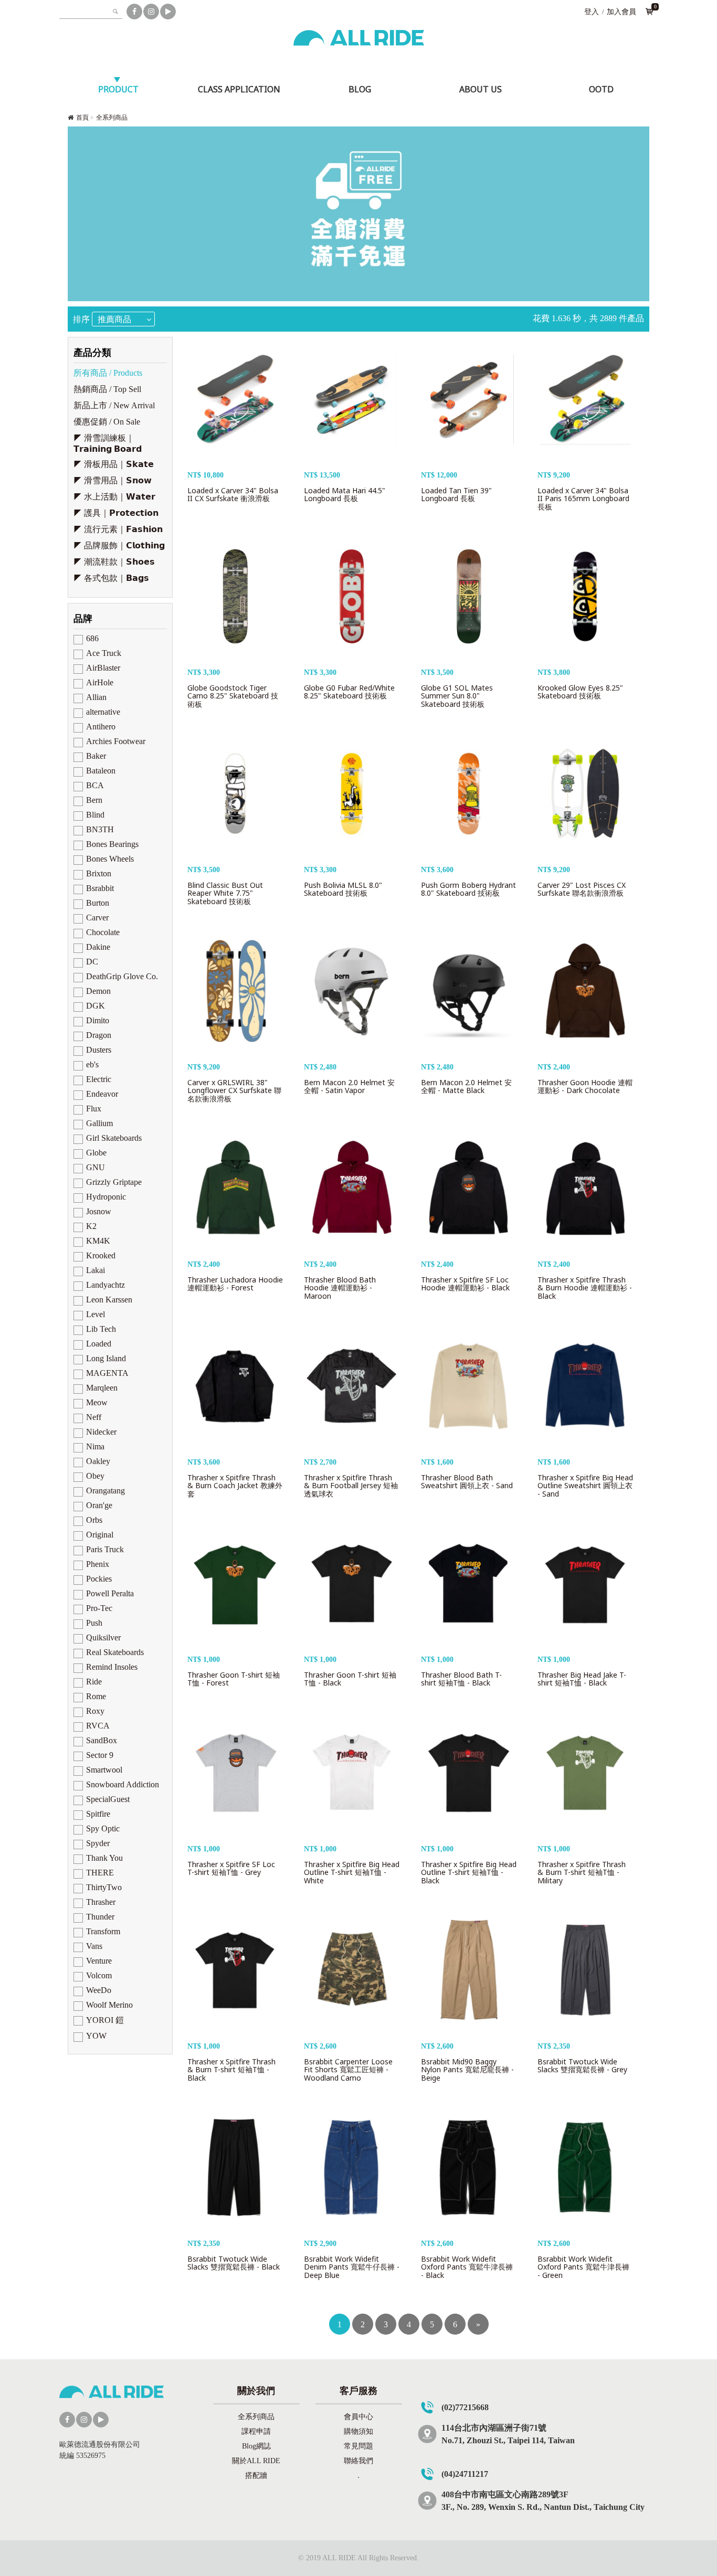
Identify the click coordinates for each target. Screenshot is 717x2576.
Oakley (98, 1461)
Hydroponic (106, 1197)
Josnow (99, 1211)
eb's (92, 1064)
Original (100, 1535)
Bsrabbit (100, 888)
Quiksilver (103, 1637)
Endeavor (102, 1094)
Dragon (99, 1035)
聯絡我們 (358, 2461)
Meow (97, 1402)
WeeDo (99, 1990)
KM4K (98, 1241)
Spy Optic (103, 1828)
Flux (94, 1109)
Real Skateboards (115, 1652)
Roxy (95, 1711)
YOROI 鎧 (105, 2020)
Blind (95, 815)
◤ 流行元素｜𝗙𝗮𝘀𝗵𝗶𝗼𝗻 (118, 529)
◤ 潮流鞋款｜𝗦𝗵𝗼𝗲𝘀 (114, 562)
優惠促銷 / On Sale (107, 422)
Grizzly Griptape (114, 1182)
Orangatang (106, 1491)
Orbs (94, 1520)
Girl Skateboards (114, 1138)
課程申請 (256, 2431)
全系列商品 (112, 118)
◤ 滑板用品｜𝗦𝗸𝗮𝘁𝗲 (114, 464)
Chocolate (103, 932)
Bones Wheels (110, 859)
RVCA (98, 1726)
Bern (94, 800)
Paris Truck (105, 1549)
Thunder (100, 1917)
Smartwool (104, 1770)
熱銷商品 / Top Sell (107, 389)
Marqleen (102, 1388)
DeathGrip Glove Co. (122, 976)
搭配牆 (256, 2476)
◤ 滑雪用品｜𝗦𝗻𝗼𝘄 (113, 480)
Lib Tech (101, 1329)
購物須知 (358, 2431)
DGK (96, 1006)
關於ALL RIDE (256, 2461)
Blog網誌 (256, 2446)
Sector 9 (100, 1755)
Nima (95, 1446)
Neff (94, 1417)
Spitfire (98, 1814)
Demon (98, 991)
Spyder (98, 1843)
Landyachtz (106, 1285)
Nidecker (101, 1432)
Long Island (106, 1358)
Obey (95, 1476)
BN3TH (100, 829)
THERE (100, 1873)
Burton (98, 903)
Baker (96, 756)
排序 (81, 319)
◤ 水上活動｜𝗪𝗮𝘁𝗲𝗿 (114, 497)
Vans (94, 1946)
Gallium (99, 1123)
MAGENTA (107, 1373)
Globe (96, 1153)
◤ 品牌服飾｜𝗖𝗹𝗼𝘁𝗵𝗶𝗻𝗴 (119, 545)
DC (92, 962)
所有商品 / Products (108, 373)
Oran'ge (99, 1505)
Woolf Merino (109, 2005)
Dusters (99, 1050)
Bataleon (101, 771)
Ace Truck (104, 653)
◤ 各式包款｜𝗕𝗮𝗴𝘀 (111, 578)
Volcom (99, 1975)
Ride (94, 1682)
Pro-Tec (99, 1608)
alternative (103, 712)
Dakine (98, 947)
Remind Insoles (112, 1667)
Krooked (101, 1255)
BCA (95, 785)
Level (96, 1314)
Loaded (99, 1344)
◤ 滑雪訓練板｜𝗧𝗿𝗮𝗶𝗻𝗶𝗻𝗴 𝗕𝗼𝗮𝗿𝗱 (108, 443)
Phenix (98, 1564)
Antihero (101, 727)
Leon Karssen (109, 1300)
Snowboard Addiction (123, 1784)
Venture (99, 1961)
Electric (99, 1079)
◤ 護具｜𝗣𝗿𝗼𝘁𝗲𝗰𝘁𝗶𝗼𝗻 (116, 513)
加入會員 (621, 12)
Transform (103, 1931)
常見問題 (358, 2446)
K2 (91, 1226)
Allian (96, 697)
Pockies (99, 1579)
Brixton (99, 873)
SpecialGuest (108, 1799)
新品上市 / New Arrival (114, 405)
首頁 (82, 118)
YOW (96, 2036)
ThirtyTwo (104, 1887)
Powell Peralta (110, 1593)
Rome (96, 1696)
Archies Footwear (116, 741)
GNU (96, 1167)
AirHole (100, 682)
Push (94, 1623)
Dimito (98, 1020)
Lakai (96, 1270)
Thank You (104, 1858)
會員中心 (358, 2417)
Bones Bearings (112, 844)
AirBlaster (103, 668)
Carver (97, 918)
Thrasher (101, 1902)
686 (92, 638)
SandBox (102, 1740)
